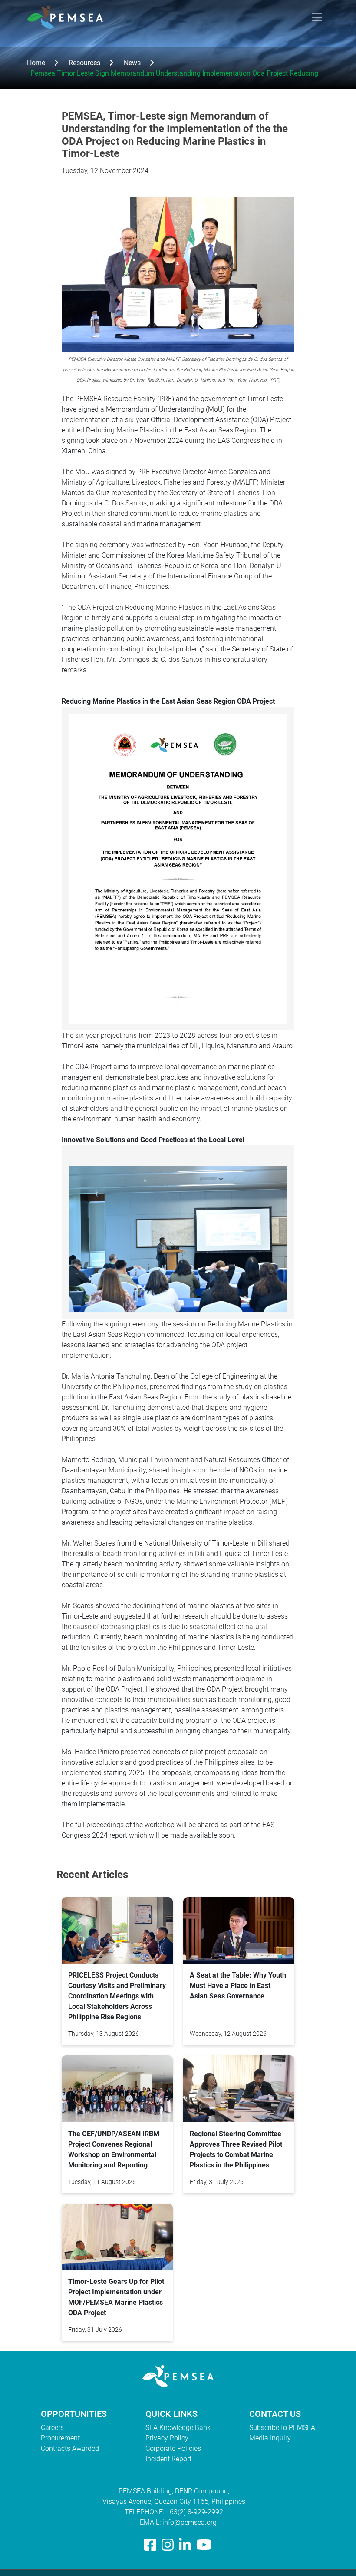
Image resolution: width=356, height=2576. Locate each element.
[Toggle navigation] (317, 17)
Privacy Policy (167, 2438)
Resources (84, 63)
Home (36, 63)
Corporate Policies (173, 2448)
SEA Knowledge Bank (178, 2428)
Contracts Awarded (70, 2448)
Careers (52, 2428)
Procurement (60, 2438)
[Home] (68, 17)
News (132, 63)
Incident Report (168, 2459)
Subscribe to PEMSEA (282, 2428)
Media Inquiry (270, 2438)
